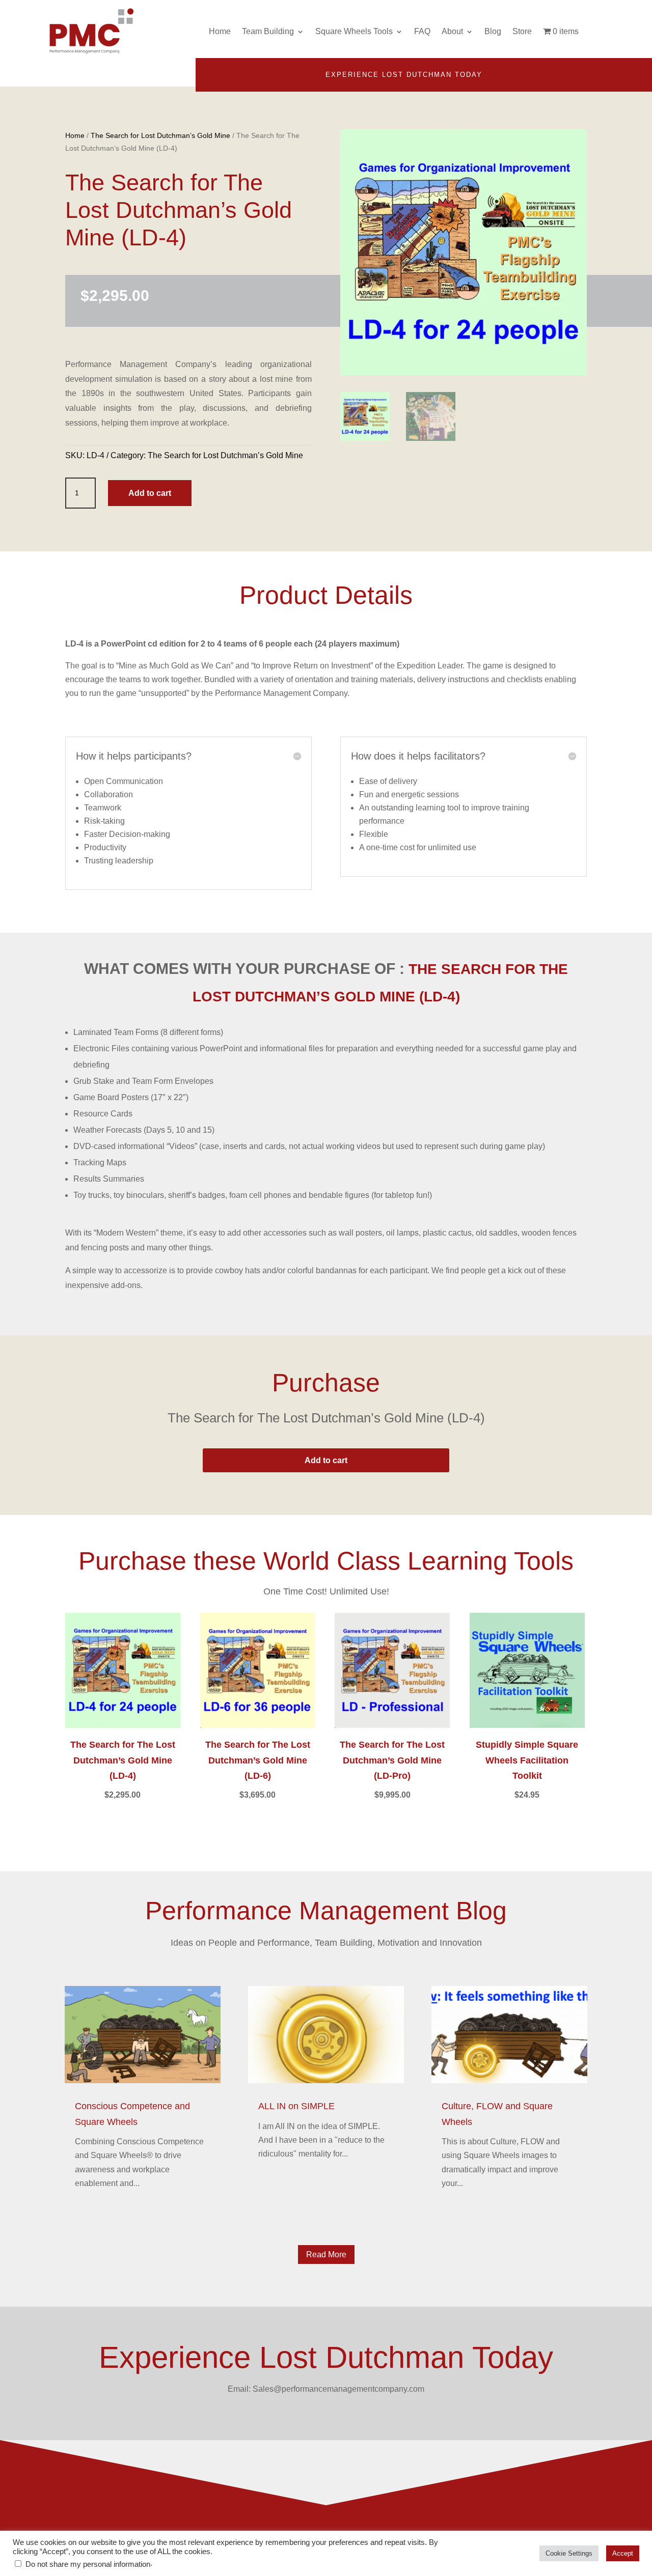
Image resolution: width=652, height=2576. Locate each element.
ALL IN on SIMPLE (296, 2106)
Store (522, 31)
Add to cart (150, 493)
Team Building (268, 31)
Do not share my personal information (88, 2564)
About (452, 31)
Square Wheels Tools (354, 31)
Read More (326, 2255)
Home (220, 31)
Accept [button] (623, 2553)
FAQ (422, 31)
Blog (493, 31)
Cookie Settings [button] (569, 2553)
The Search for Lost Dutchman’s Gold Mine (160, 135)
